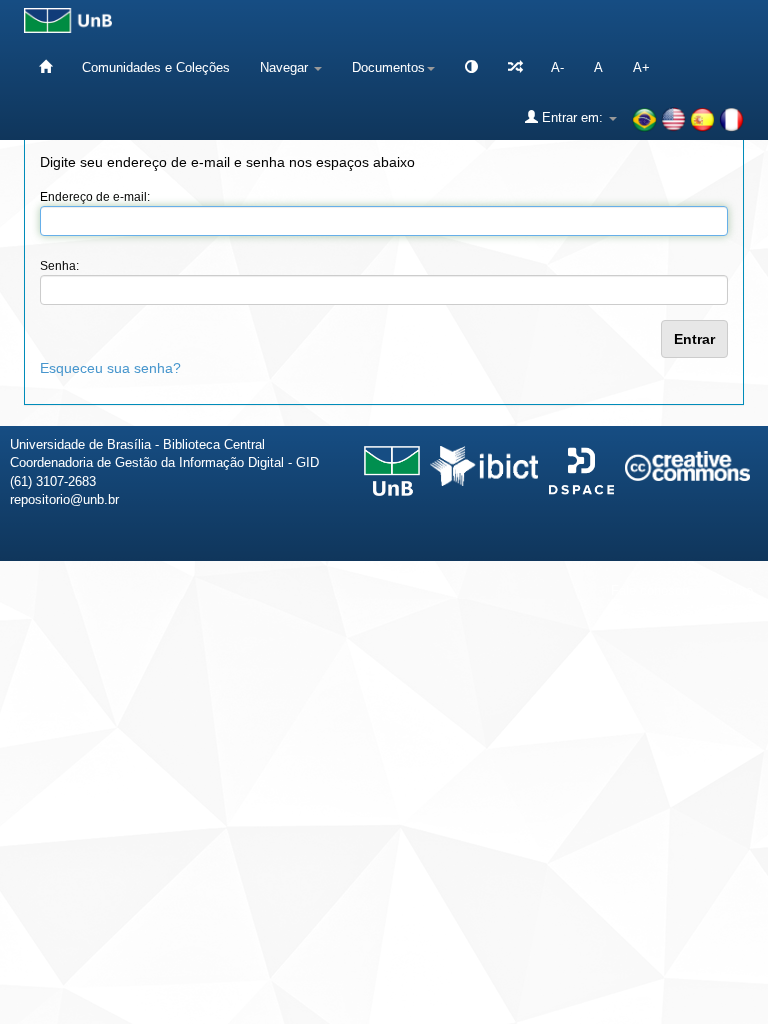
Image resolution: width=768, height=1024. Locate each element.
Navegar (286, 67)
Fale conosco (650, 590)
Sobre (736, 590)
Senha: (59, 266)
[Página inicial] (45, 67)
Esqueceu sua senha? (110, 368)
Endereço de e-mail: (95, 197)
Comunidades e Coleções (156, 67)
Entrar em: (572, 117)
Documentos (388, 67)
